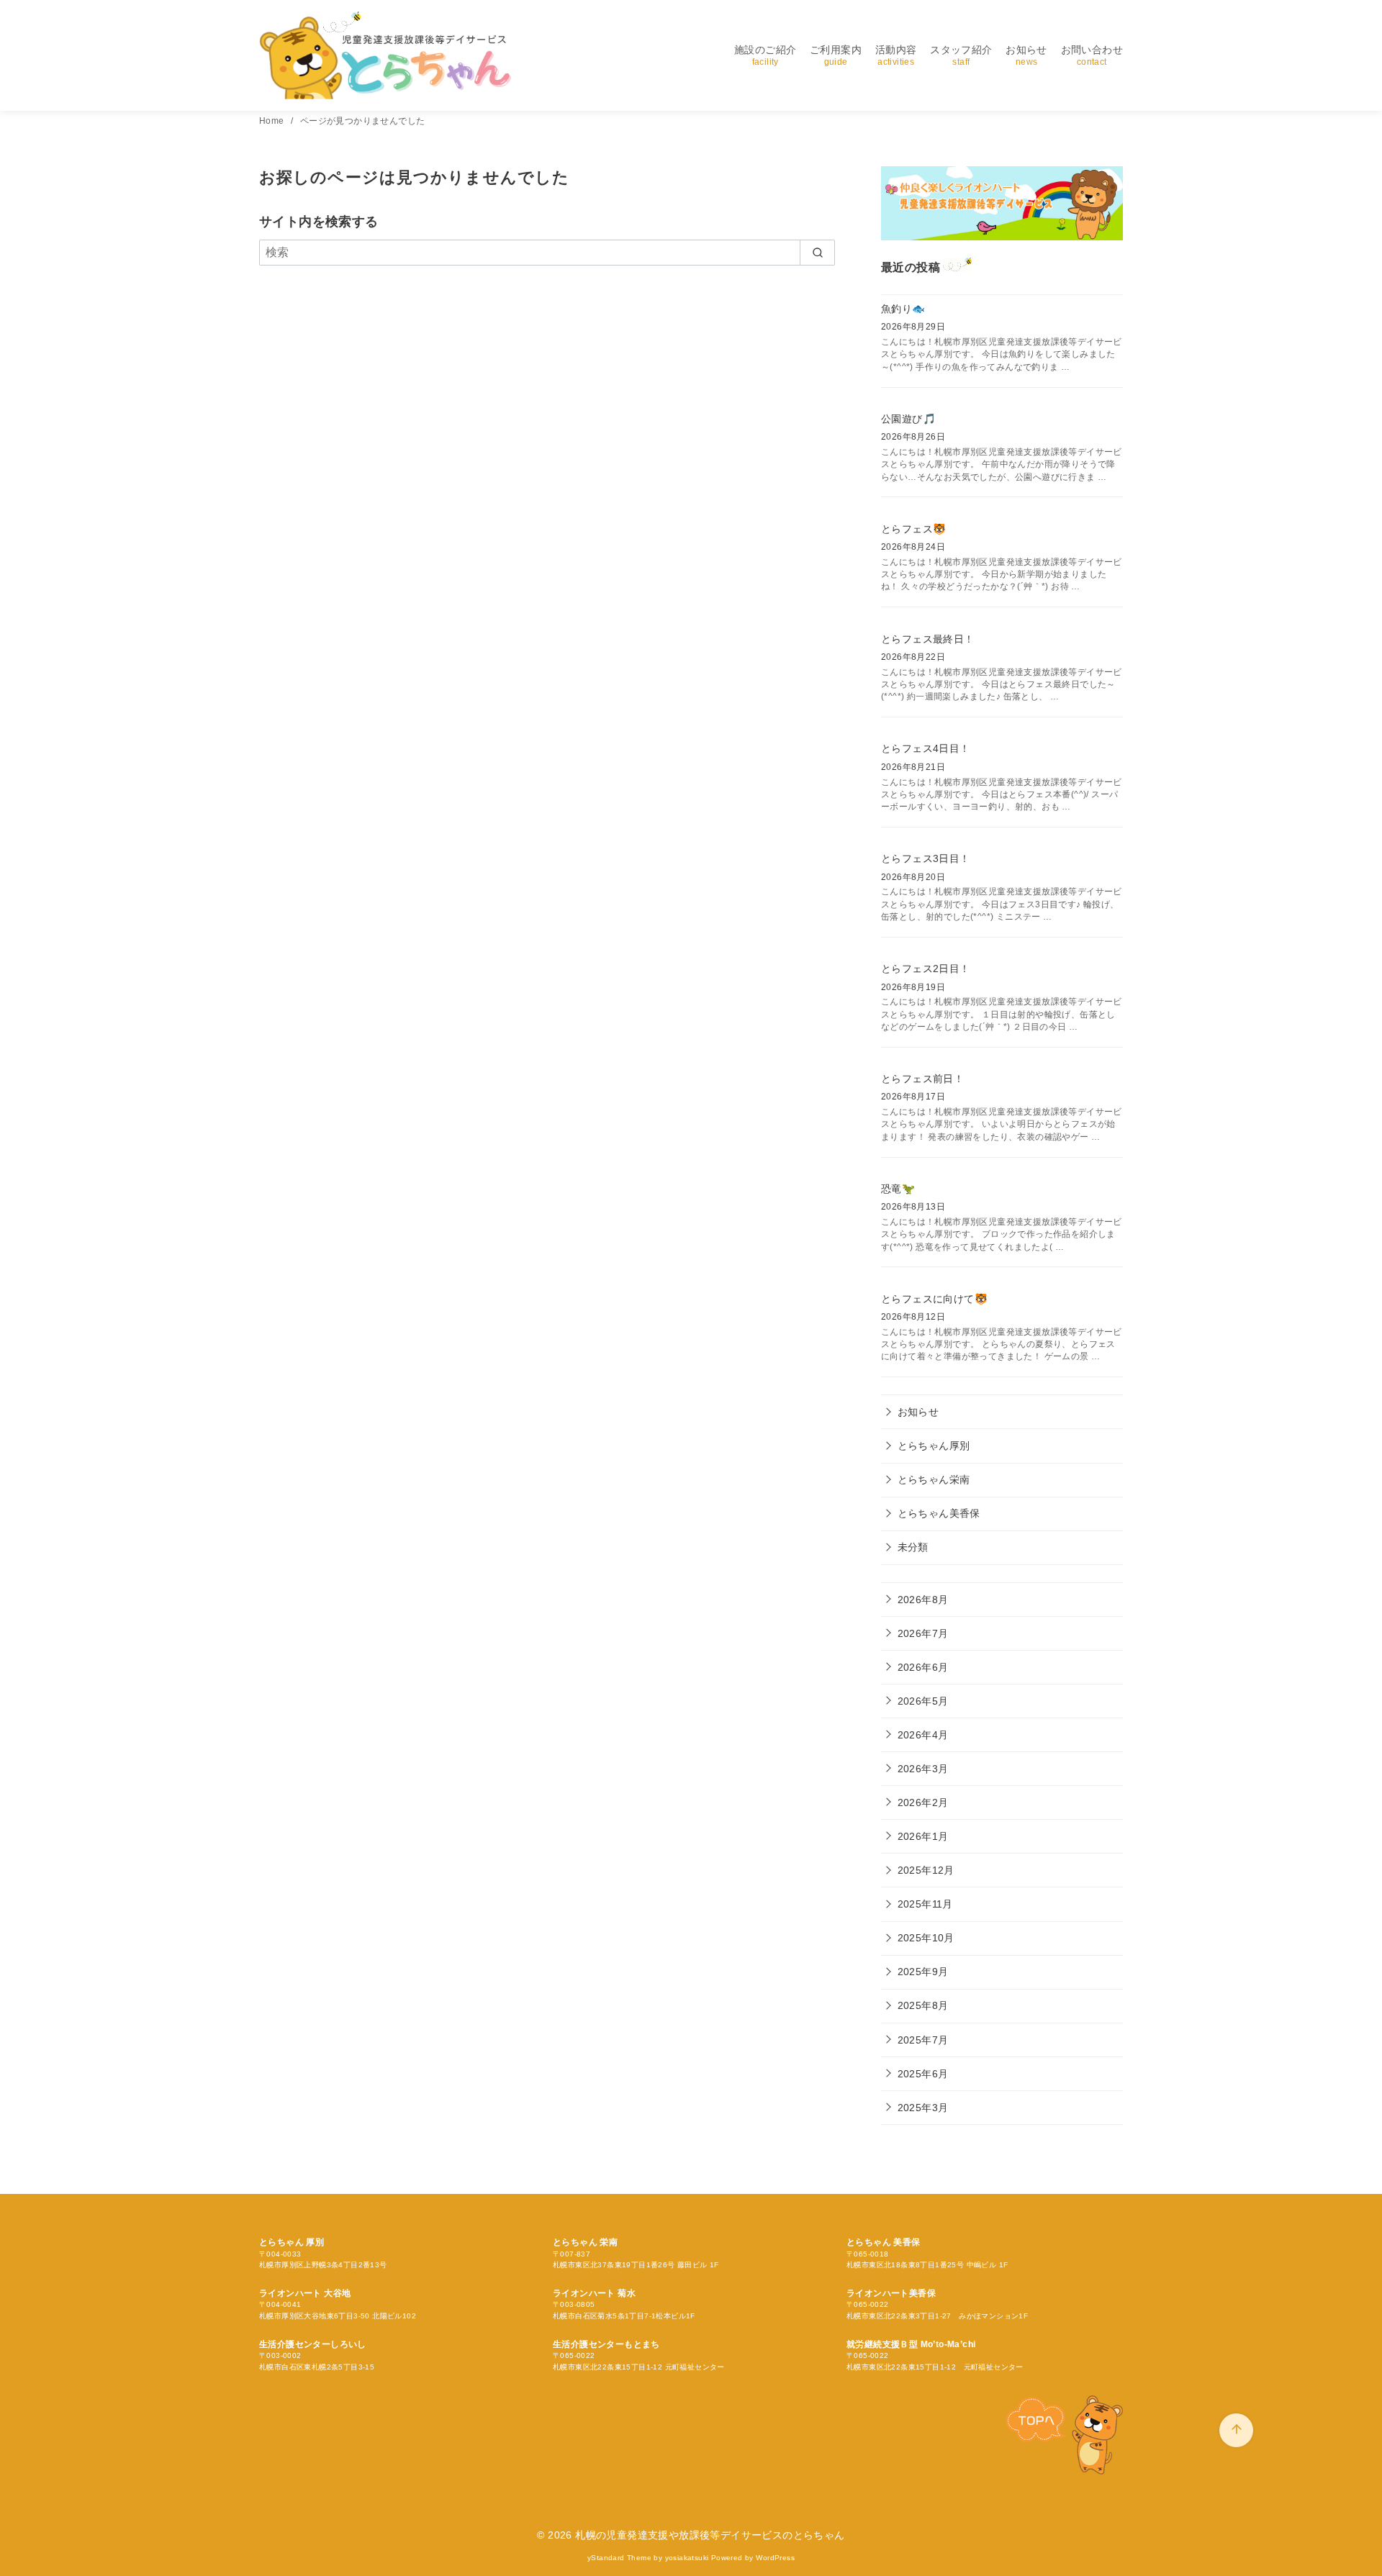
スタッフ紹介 (961, 55)
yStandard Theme (619, 2558)
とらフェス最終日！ (928, 639)
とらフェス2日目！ (926, 969)
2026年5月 (923, 1701)
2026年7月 (923, 1633)
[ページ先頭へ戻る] (1236, 2430)
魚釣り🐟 (903, 309)
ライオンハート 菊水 (594, 2293)
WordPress (775, 2558)
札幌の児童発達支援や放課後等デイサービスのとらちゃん (710, 2535)
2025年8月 (923, 2005)
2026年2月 (923, 1802)
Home (273, 121)
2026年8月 (923, 1600)
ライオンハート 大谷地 (305, 2293)
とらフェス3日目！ (926, 858)
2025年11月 (925, 1904)
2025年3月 (923, 2108)
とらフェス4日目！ (926, 748)
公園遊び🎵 (908, 419)
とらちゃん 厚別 (292, 2242)
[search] (817, 253)
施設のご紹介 (765, 55)
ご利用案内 (836, 55)
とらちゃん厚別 (934, 1446)
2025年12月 (926, 1870)
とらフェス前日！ (922, 1079)
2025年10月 (926, 1938)
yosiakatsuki (687, 2558)
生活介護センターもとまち (606, 2344)
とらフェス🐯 (913, 529)
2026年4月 (923, 1735)
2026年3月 (923, 1769)
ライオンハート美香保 (891, 2293)
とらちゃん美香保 (939, 1513)
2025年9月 (923, 1972)
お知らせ (1026, 55)
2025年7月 (923, 2040)
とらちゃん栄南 (934, 1479)
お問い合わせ (1092, 55)
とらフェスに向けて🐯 (934, 1299)
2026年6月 (923, 1667)
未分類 (913, 1547)
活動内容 (896, 55)
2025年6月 (923, 2074)
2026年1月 (923, 1836)
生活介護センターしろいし (313, 2344)
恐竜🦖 (898, 1189)
